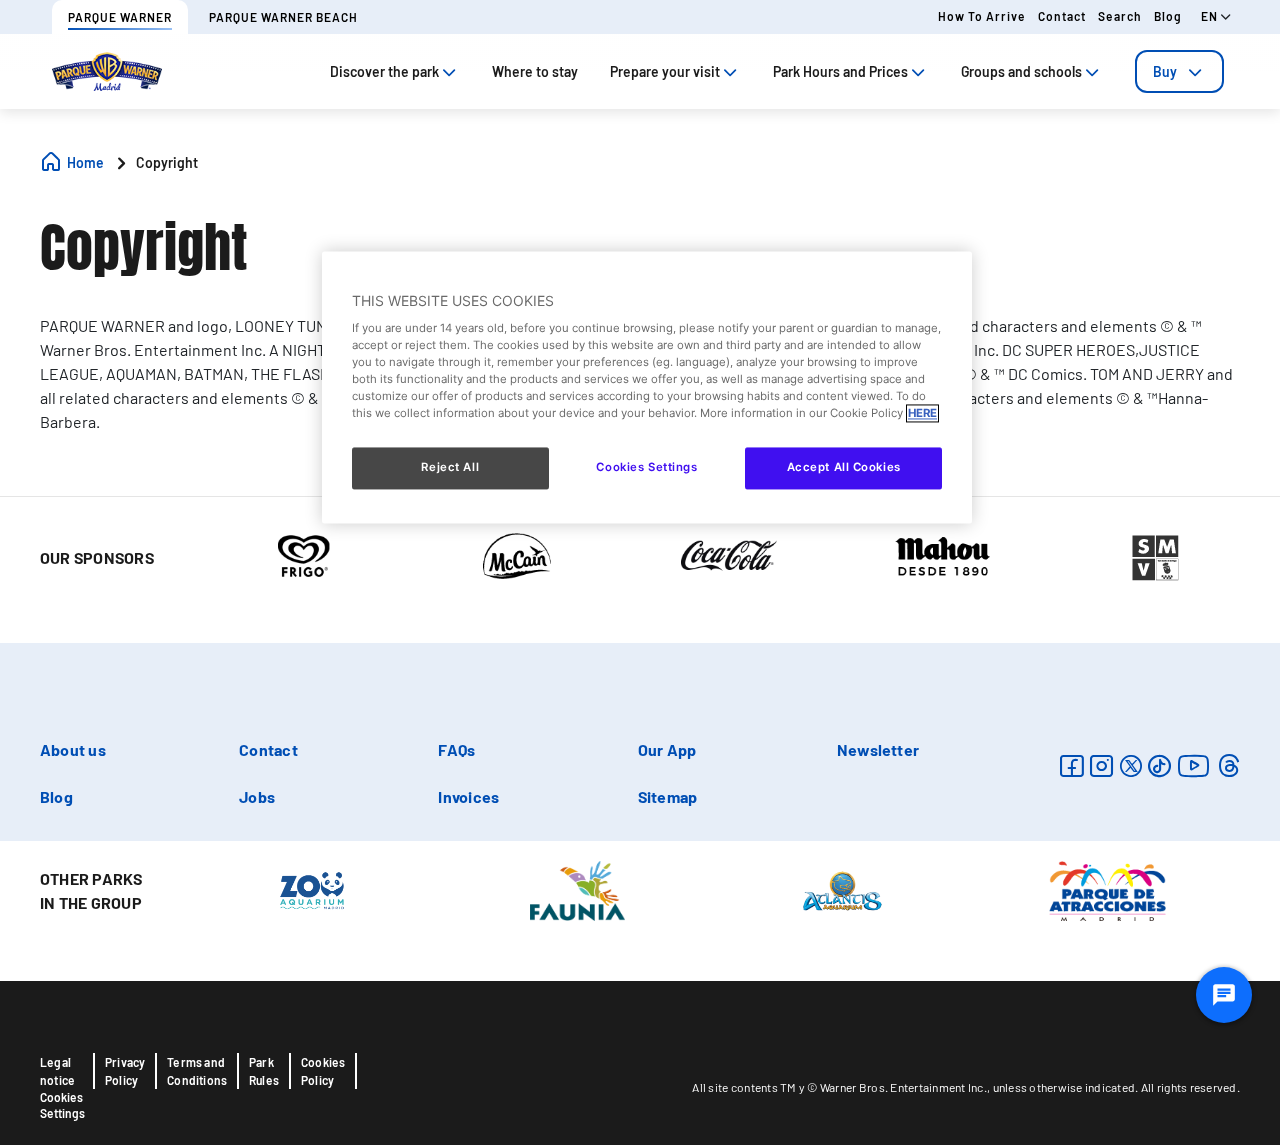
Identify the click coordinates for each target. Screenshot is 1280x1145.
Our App (667, 749)
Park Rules (264, 1071)
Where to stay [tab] (535, 71)
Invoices (468, 796)
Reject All (450, 468)
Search (1120, 16)
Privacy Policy (125, 1071)
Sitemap (668, 796)
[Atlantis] (842, 889)
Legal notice (57, 1071)
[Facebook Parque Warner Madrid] (1071, 765)
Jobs (257, 796)
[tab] (1179, 71)
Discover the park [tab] (384, 71)
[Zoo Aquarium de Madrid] (312, 889)
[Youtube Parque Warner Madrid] (1194, 765)
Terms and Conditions (197, 1071)
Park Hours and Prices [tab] (840, 71)
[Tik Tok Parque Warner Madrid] (1159, 765)
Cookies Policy (323, 1071)
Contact (1062, 16)
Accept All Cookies (844, 468)
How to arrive (982, 16)
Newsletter (878, 749)
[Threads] (1228, 765)
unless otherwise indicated (1064, 1087)
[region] (647, 387)
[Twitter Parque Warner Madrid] (1131, 765)
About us (73, 749)
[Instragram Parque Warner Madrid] (1101, 765)
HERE (922, 414)
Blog (1168, 16)
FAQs (456, 749)
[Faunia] (577, 889)
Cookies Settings (62, 1105)
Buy (1165, 71)
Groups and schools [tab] (1021, 71)
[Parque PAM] (1107, 889)
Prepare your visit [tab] (665, 71)
